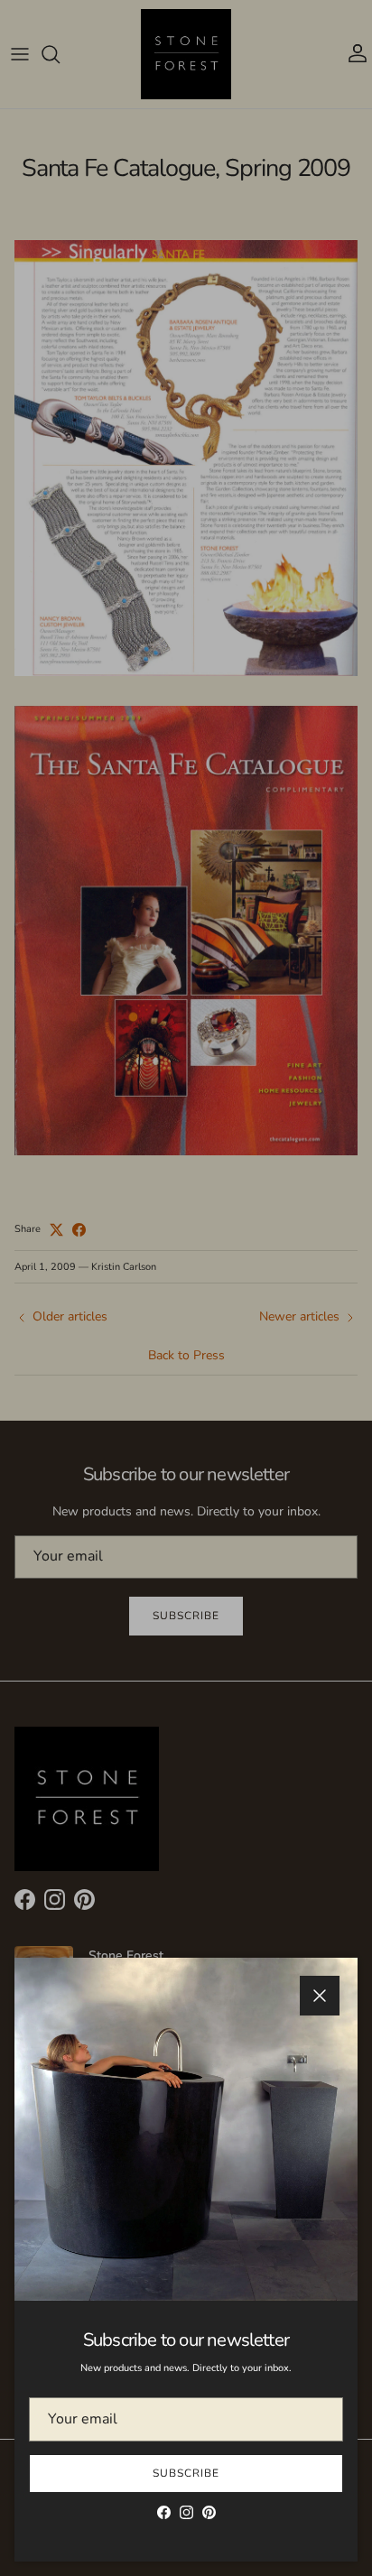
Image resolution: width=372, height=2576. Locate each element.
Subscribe (186, 2473)
